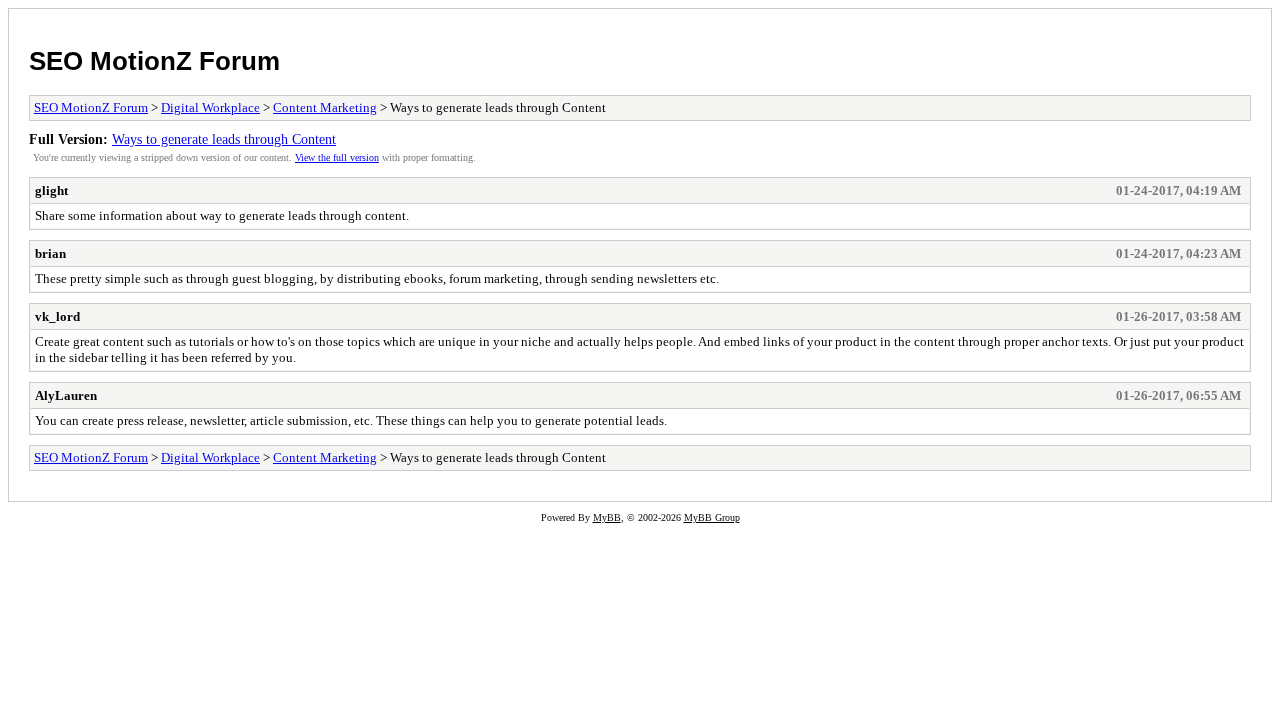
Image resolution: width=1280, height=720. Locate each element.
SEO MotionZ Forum (154, 61)
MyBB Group (712, 517)
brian (50, 253)
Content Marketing (325, 107)
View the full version (337, 157)
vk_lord (57, 316)
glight (51, 190)
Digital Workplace (210, 107)
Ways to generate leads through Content (224, 139)
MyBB (607, 517)
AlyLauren (66, 395)
